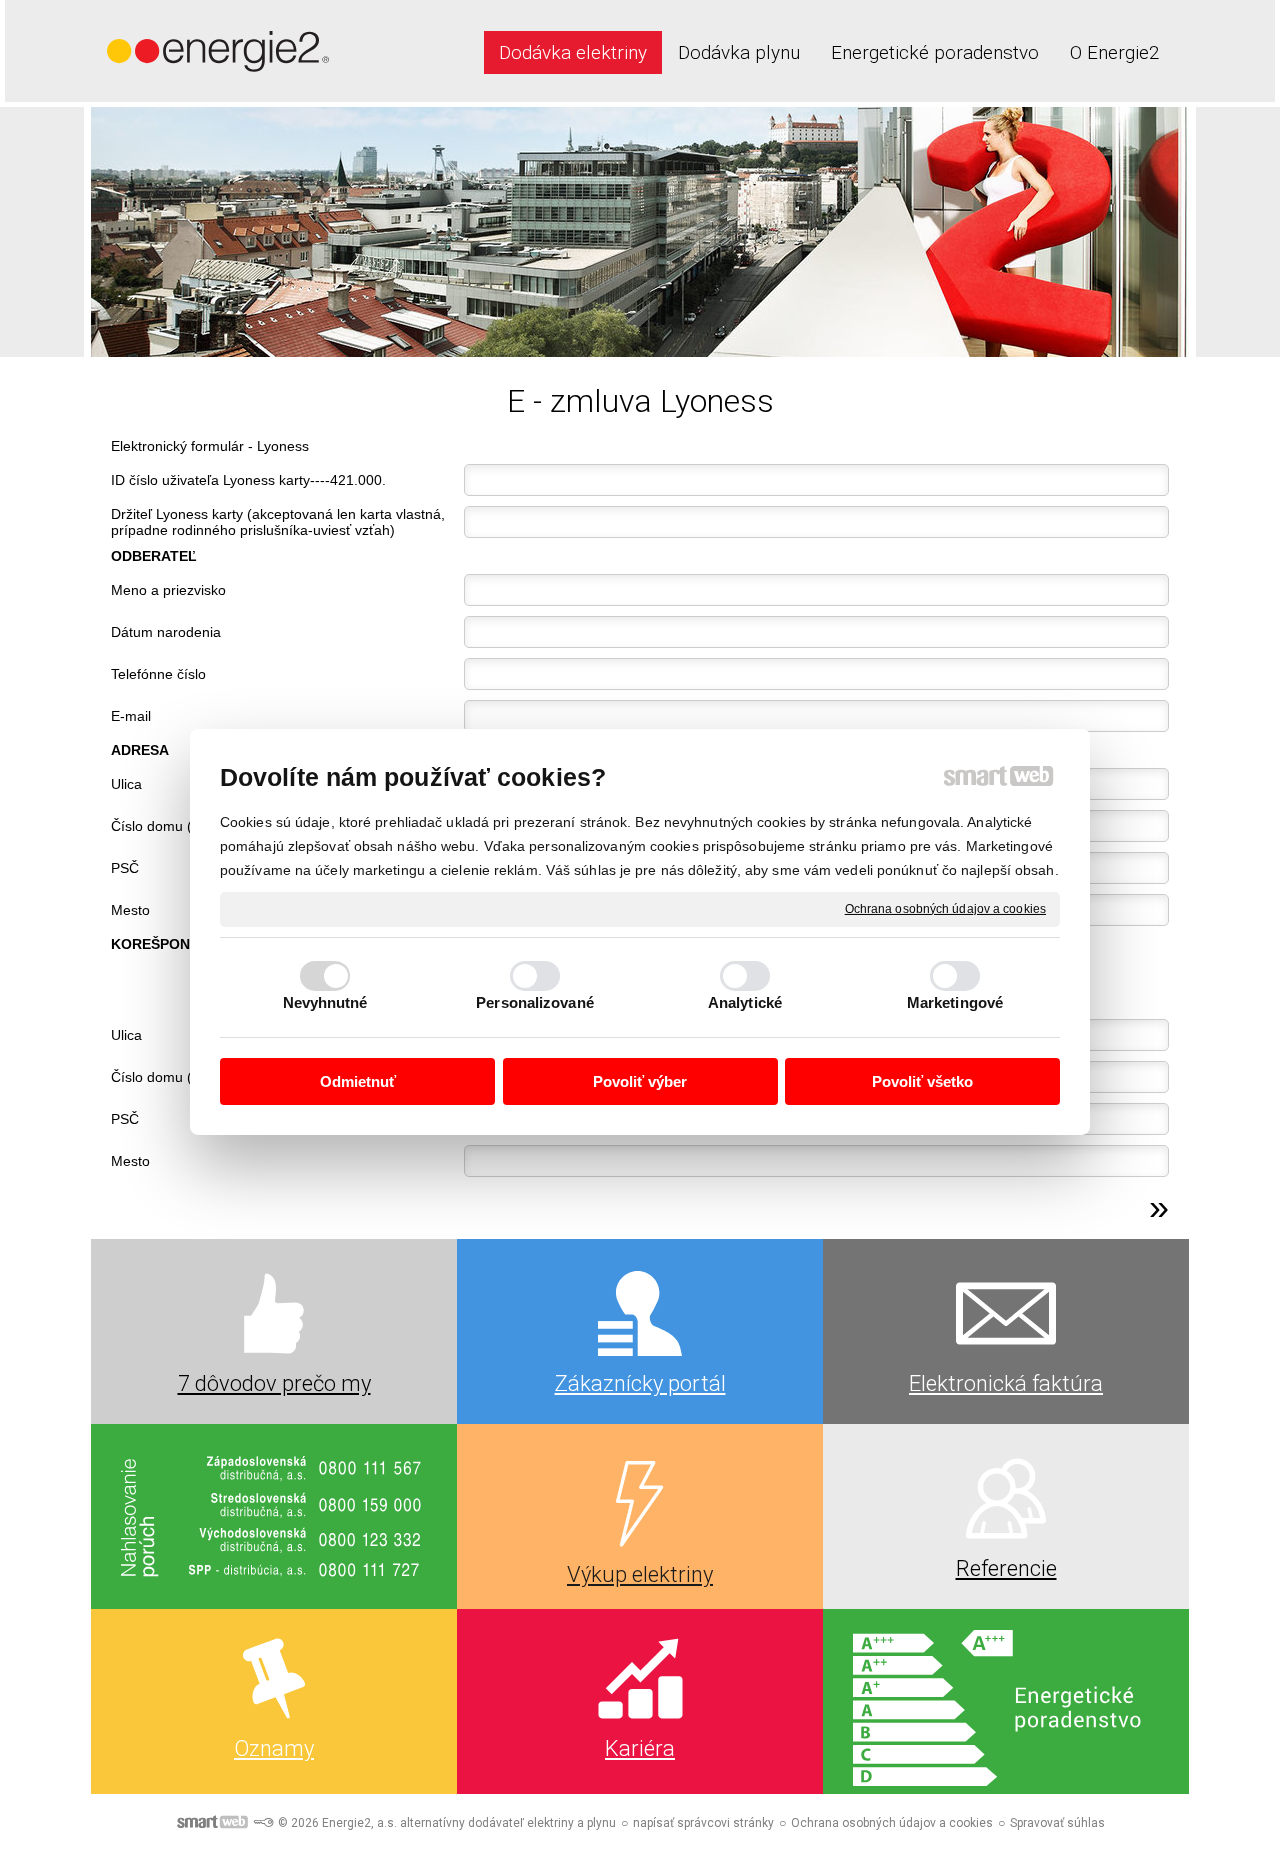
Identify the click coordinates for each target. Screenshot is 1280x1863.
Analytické (745, 1002)
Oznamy (274, 1748)
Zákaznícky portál (640, 1383)
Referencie (1006, 1568)
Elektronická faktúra (1006, 1383)
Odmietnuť (358, 1081)
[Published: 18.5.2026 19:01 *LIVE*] (263, 1823)
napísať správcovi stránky (703, 1823)
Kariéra (640, 1748)
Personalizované (535, 1002)
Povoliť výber (640, 1081)
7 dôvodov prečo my (274, 1383)
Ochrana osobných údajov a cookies (945, 908)
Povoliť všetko (922, 1081)
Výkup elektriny (640, 1574)
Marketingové (955, 1002)
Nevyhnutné (325, 1002)
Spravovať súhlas (1057, 1823)
